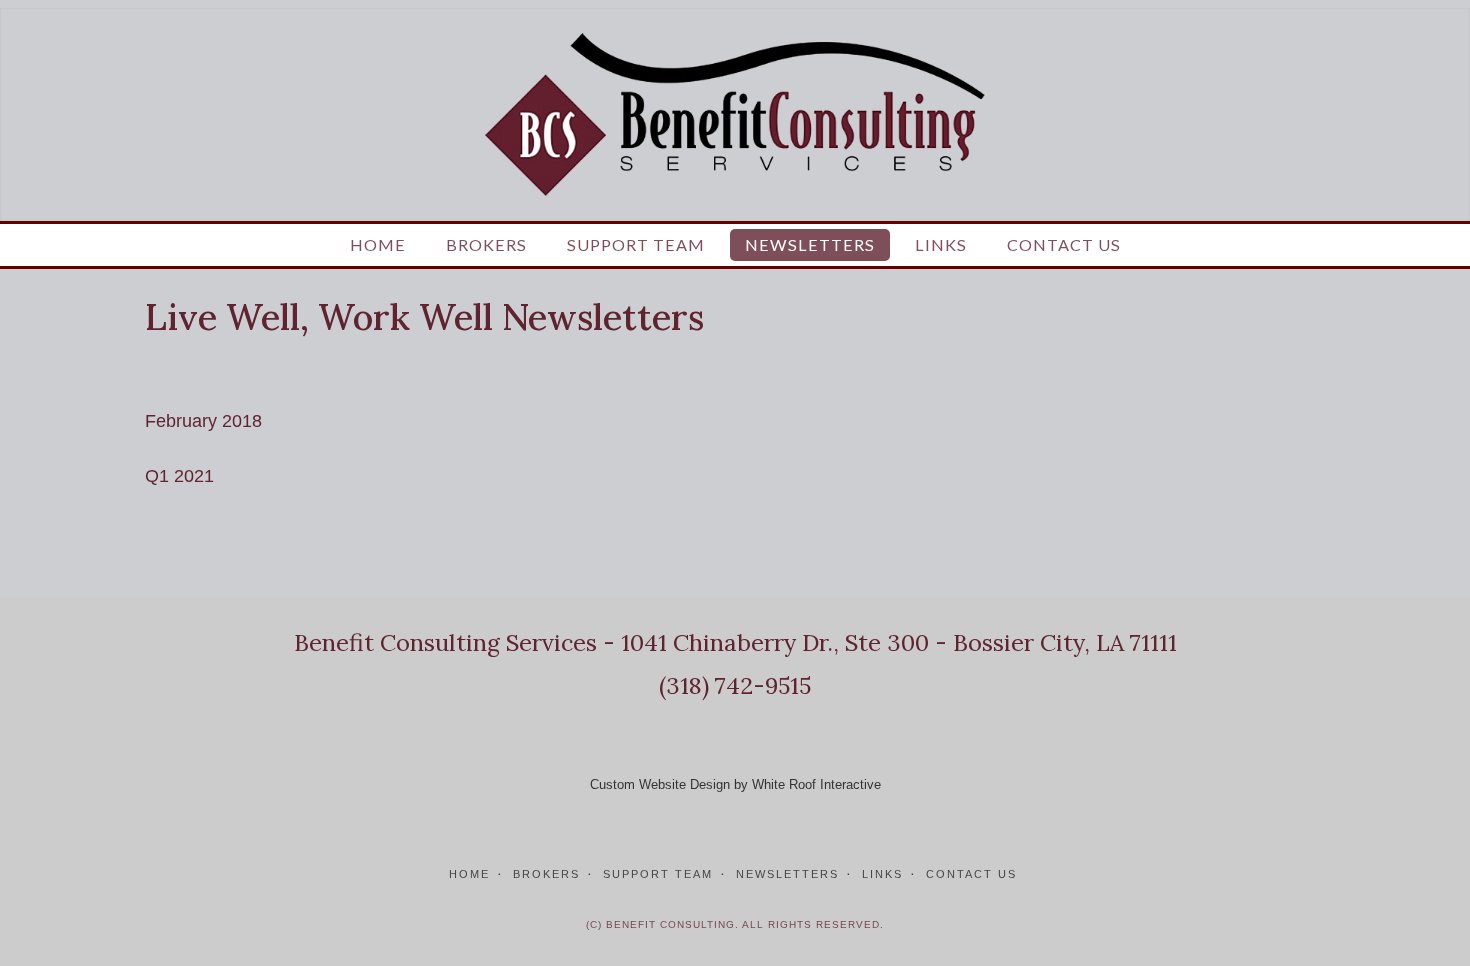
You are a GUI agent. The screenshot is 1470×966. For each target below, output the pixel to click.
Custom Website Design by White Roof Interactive (735, 784)
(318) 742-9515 (735, 685)
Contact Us (1064, 244)
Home (378, 244)
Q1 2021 (179, 476)
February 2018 (203, 421)
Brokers (486, 244)
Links (941, 244)
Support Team (636, 244)
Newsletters (810, 244)
